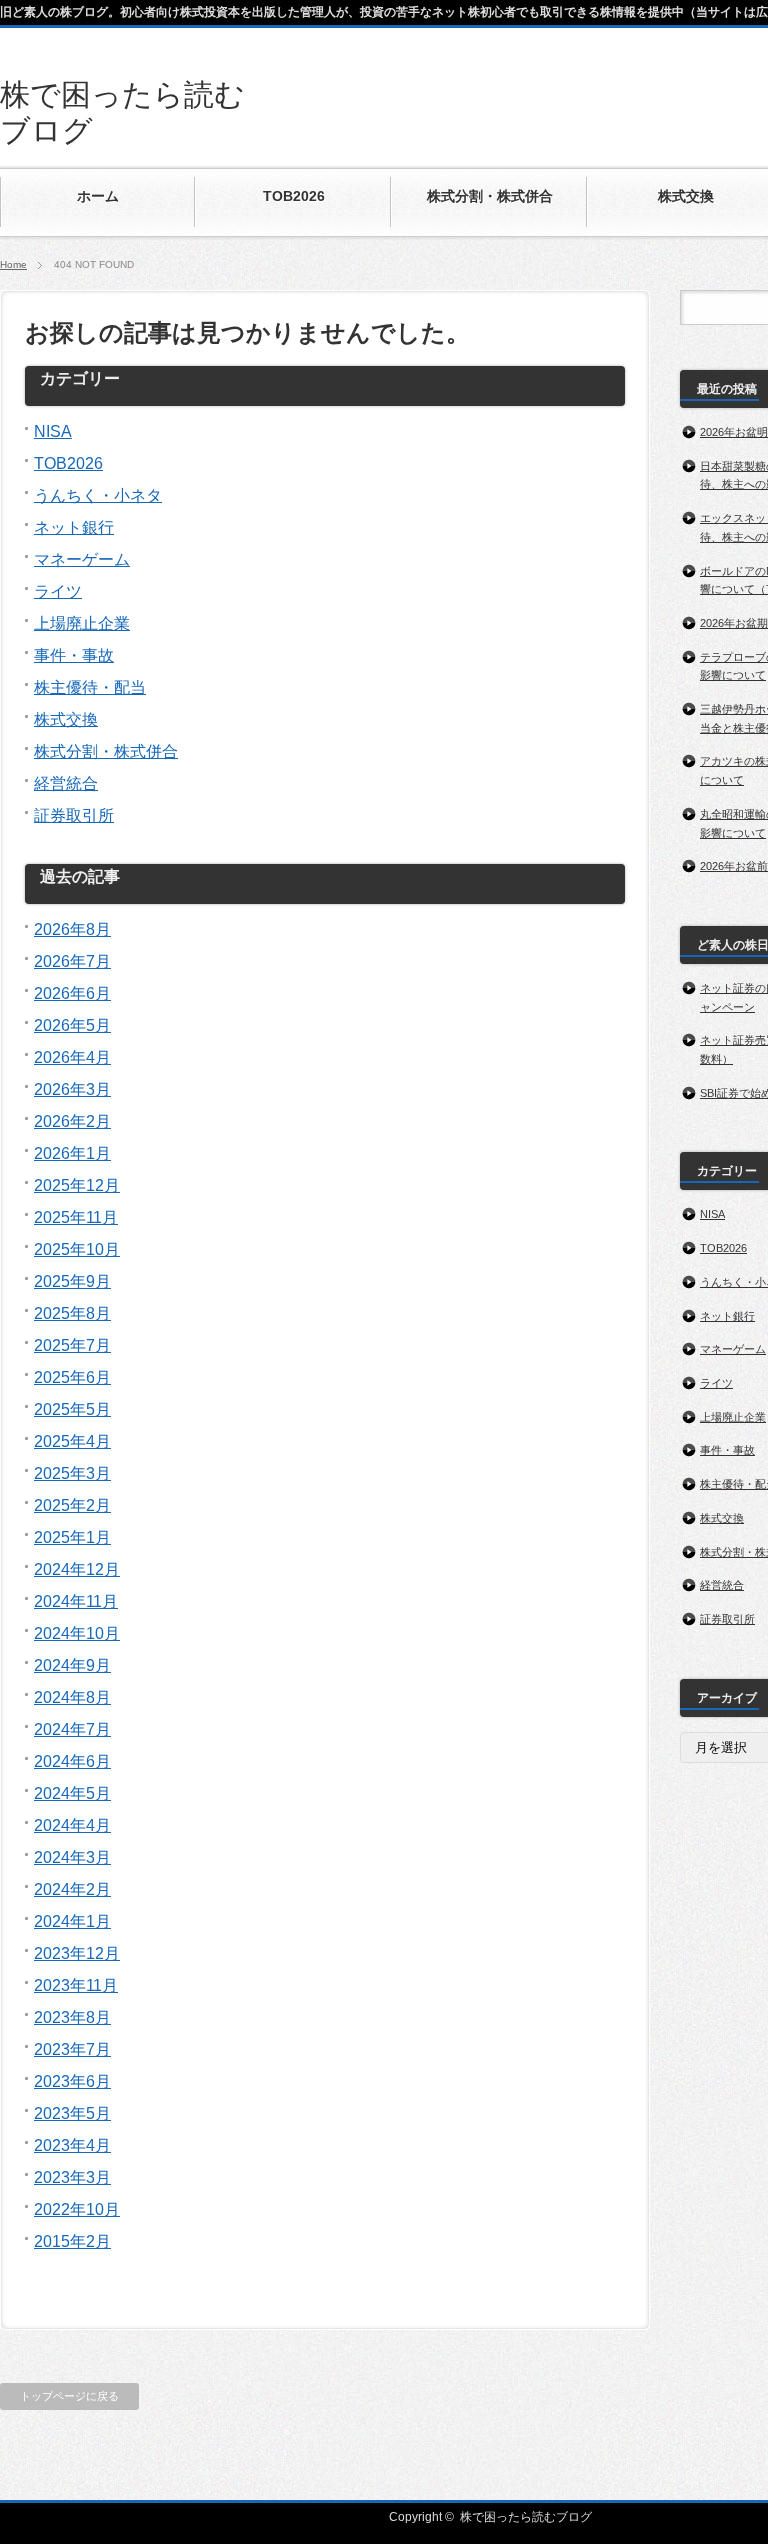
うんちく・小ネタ (98, 495)
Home (13, 264)
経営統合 (66, 783)
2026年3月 (72, 1089)
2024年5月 (72, 1793)
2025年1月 (72, 1537)
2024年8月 (72, 1697)
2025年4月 (72, 1441)
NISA (53, 431)
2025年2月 (72, 1505)
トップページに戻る (69, 2396)
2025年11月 (76, 1217)
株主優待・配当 (90, 687)
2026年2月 (72, 1121)
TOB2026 (68, 463)
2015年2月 (72, 2241)
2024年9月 (72, 1665)
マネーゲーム (82, 559)
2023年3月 (72, 2177)
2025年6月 (72, 1377)
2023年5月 (72, 2113)
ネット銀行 (74, 527)
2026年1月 (72, 1153)
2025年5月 (72, 1409)
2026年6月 (72, 993)
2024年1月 (72, 1921)
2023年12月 (77, 1953)
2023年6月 (72, 2081)
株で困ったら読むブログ (526, 2517)
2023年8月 (72, 2017)
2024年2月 (72, 1889)
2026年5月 (72, 1025)
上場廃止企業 (82, 623)
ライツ (58, 591)
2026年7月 (72, 961)
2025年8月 (72, 1313)
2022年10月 (77, 2209)
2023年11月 (76, 1985)
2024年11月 (76, 1601)
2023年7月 (72, 2049)
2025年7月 (72, 1345)
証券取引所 (74, 815)
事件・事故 (74, 655)
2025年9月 (72, 1281)
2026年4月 (72, 1057)
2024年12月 (77, 1569)
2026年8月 (72, 929)
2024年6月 (72, 1761)
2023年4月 (72, 2145)
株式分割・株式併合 (106, 751)
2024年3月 (72, 1857)
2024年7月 (72, 1729)
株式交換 (66, 719)
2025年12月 (77, 1185)
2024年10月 (77, 1633)
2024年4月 (72, 1825)
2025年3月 (72, 1473)
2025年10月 (77, 1249)
